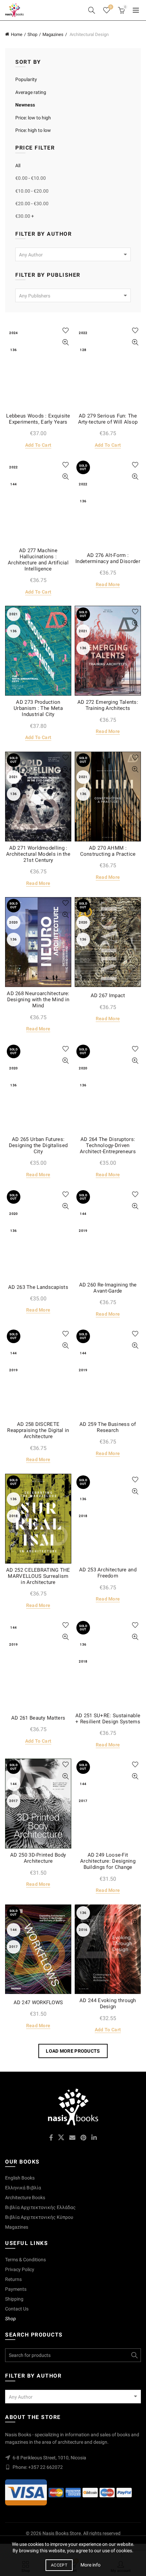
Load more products (73, 2051)
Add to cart (38, 445)
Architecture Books (25, 2197)
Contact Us (17, 2309)
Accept (59, 2565)
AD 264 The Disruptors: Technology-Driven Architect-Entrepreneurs (108, 1145)
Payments (16, 2289)
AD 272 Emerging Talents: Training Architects (108, 705)
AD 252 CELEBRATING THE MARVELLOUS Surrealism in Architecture (38, 1576)
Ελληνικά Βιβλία (23, 2188)
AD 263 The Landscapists (38, 1287)
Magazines (53, 34)
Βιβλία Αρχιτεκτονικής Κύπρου (39, 2217)
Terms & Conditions (25, 2260)
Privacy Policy (20, 2269)
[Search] (92, 10)
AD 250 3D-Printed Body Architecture (38, 1858)
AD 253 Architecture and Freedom (108, 1573)
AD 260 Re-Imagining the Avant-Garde (108, 1288)
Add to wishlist (65, 331)
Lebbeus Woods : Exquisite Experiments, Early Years (38, 419)
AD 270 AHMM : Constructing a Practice (108, 851)
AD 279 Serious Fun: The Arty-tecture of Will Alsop (108, 419)
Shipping (14, 2299)
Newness (25, 105)
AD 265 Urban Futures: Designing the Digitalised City (38, 1145)
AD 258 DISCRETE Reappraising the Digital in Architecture (38, 1430)
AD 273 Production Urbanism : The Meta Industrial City (38, 708)
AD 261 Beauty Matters (38, 1718)
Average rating (31, 92)
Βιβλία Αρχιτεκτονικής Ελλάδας (40, 2207)
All (18, 166)
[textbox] (73, 255)
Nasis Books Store (62, 2533)
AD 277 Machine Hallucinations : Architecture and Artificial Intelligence (38, 560)
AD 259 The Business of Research (108, 1427)
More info (90, 2565)
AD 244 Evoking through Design (108, 2003)
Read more (108, 584)
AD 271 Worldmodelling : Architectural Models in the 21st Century (38, 854)
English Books (20, 2178)
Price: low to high (33, 118)
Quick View (65, 342)
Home (17, 34)
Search (134, 2355)
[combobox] (73, 254)
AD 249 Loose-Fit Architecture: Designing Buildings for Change (108, 1861)
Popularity (26, 79)
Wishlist (111, 7)
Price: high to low (33, 130)
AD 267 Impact (108, 995)
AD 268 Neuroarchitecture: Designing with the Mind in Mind (38, 1000)
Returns (13, 2279)
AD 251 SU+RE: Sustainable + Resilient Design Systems (108, 1719)
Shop (32, 34)
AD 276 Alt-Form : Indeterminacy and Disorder (108, 558)
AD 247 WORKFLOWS (38, 2002)
